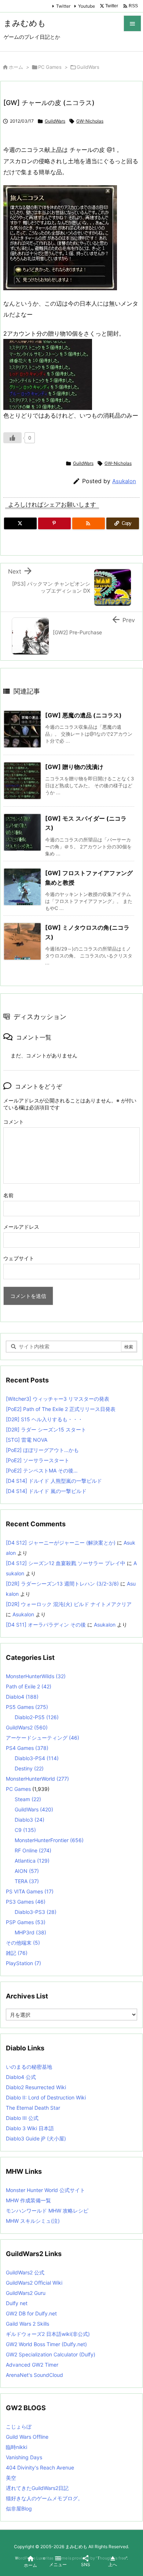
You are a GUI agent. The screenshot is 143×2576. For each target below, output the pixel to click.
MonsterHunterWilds (36, 1676)
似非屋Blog (19, 2508)
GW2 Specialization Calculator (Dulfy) (51, 2354)
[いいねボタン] (12, 438)
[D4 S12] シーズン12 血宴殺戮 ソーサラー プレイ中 (66, 1563)
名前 (8, 1195)
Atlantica (32, 1861)
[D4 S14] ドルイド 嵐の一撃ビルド (46, 1491)
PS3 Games (26, 1902)
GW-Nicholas (90, 121)
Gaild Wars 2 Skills (27, 2324)
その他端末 (23, 1943)
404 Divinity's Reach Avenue (40, 2467)
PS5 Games (27, 1707)
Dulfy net (17, 2303)
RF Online (33, 1850)
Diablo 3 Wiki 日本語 (30, 2128)
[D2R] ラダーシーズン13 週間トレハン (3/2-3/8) (62, 1584)
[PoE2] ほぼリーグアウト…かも (42, 1450)
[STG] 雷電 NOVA (27, 1440)
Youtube (87, 6)
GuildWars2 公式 (25, 2272)
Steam (28, 1799)
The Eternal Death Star (33, 2108)
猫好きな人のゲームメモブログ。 (44, 2498)
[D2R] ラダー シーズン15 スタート (46, 1429)
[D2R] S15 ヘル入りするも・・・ (44, 1419)
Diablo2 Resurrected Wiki (36, 2087)
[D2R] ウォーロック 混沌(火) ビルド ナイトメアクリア (69, 1604)
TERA (27, 1881)
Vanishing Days (24, 2457)
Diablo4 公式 (21, 2077)
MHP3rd (30, 1932)
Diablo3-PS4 (37, 1758)
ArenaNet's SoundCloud (34, 2375)
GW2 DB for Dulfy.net (31, 2313)
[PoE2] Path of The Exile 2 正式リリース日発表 (61, 1409)
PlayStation (23, 1963)
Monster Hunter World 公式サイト (45, 2190)
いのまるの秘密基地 (29, 2067)
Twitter (63, 6)
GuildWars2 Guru (26, 2293)
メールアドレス (21, 1227)
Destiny (29, 1768)
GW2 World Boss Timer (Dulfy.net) (46, 2344)
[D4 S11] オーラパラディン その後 (46, 1625)
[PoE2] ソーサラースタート (38, 1460)
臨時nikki (16, 2447)
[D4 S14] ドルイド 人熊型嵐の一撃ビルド (54, 1481)
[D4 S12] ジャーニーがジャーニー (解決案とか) (61, 1543)
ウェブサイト (19, 1258)
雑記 (17, 1953)
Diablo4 (22, 1697)
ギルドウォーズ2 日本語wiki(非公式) (48, 2334)
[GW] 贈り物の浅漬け (74, 767)
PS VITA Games (30, 1891)
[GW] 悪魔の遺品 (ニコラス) (83, 715)
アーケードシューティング (43, 1738)
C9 (25, 1830)
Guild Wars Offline (27, 2437)
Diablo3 (30, 1820)
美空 (11, 2478)
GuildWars (88, 67)
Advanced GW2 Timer (32, 2365)
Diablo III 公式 (22, 2118)
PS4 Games (27, 1748)
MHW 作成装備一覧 (28, 2200)
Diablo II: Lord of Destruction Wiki (46, 2097)
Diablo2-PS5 (37, 1717)
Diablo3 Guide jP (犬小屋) (36, 2138)
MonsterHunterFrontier (49, 1840)
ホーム (16, 67)
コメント (14, 1122)
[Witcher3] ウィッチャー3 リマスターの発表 (58, 1399)
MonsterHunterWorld (37, 1779)
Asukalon (124, 481)
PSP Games (26, 1922)
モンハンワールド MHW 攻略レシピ (47, 2211)
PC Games (50, 67)
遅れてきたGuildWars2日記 (37, 2488)
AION (27, 1871)
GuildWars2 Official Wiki (34, 2283)
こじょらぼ (19, 2426)
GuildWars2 (27, 1727)
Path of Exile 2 (29, 1686)
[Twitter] (20, 523)
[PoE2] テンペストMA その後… (42, 1470)
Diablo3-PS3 (36, 1912)
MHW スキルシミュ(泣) (33, 2221)
